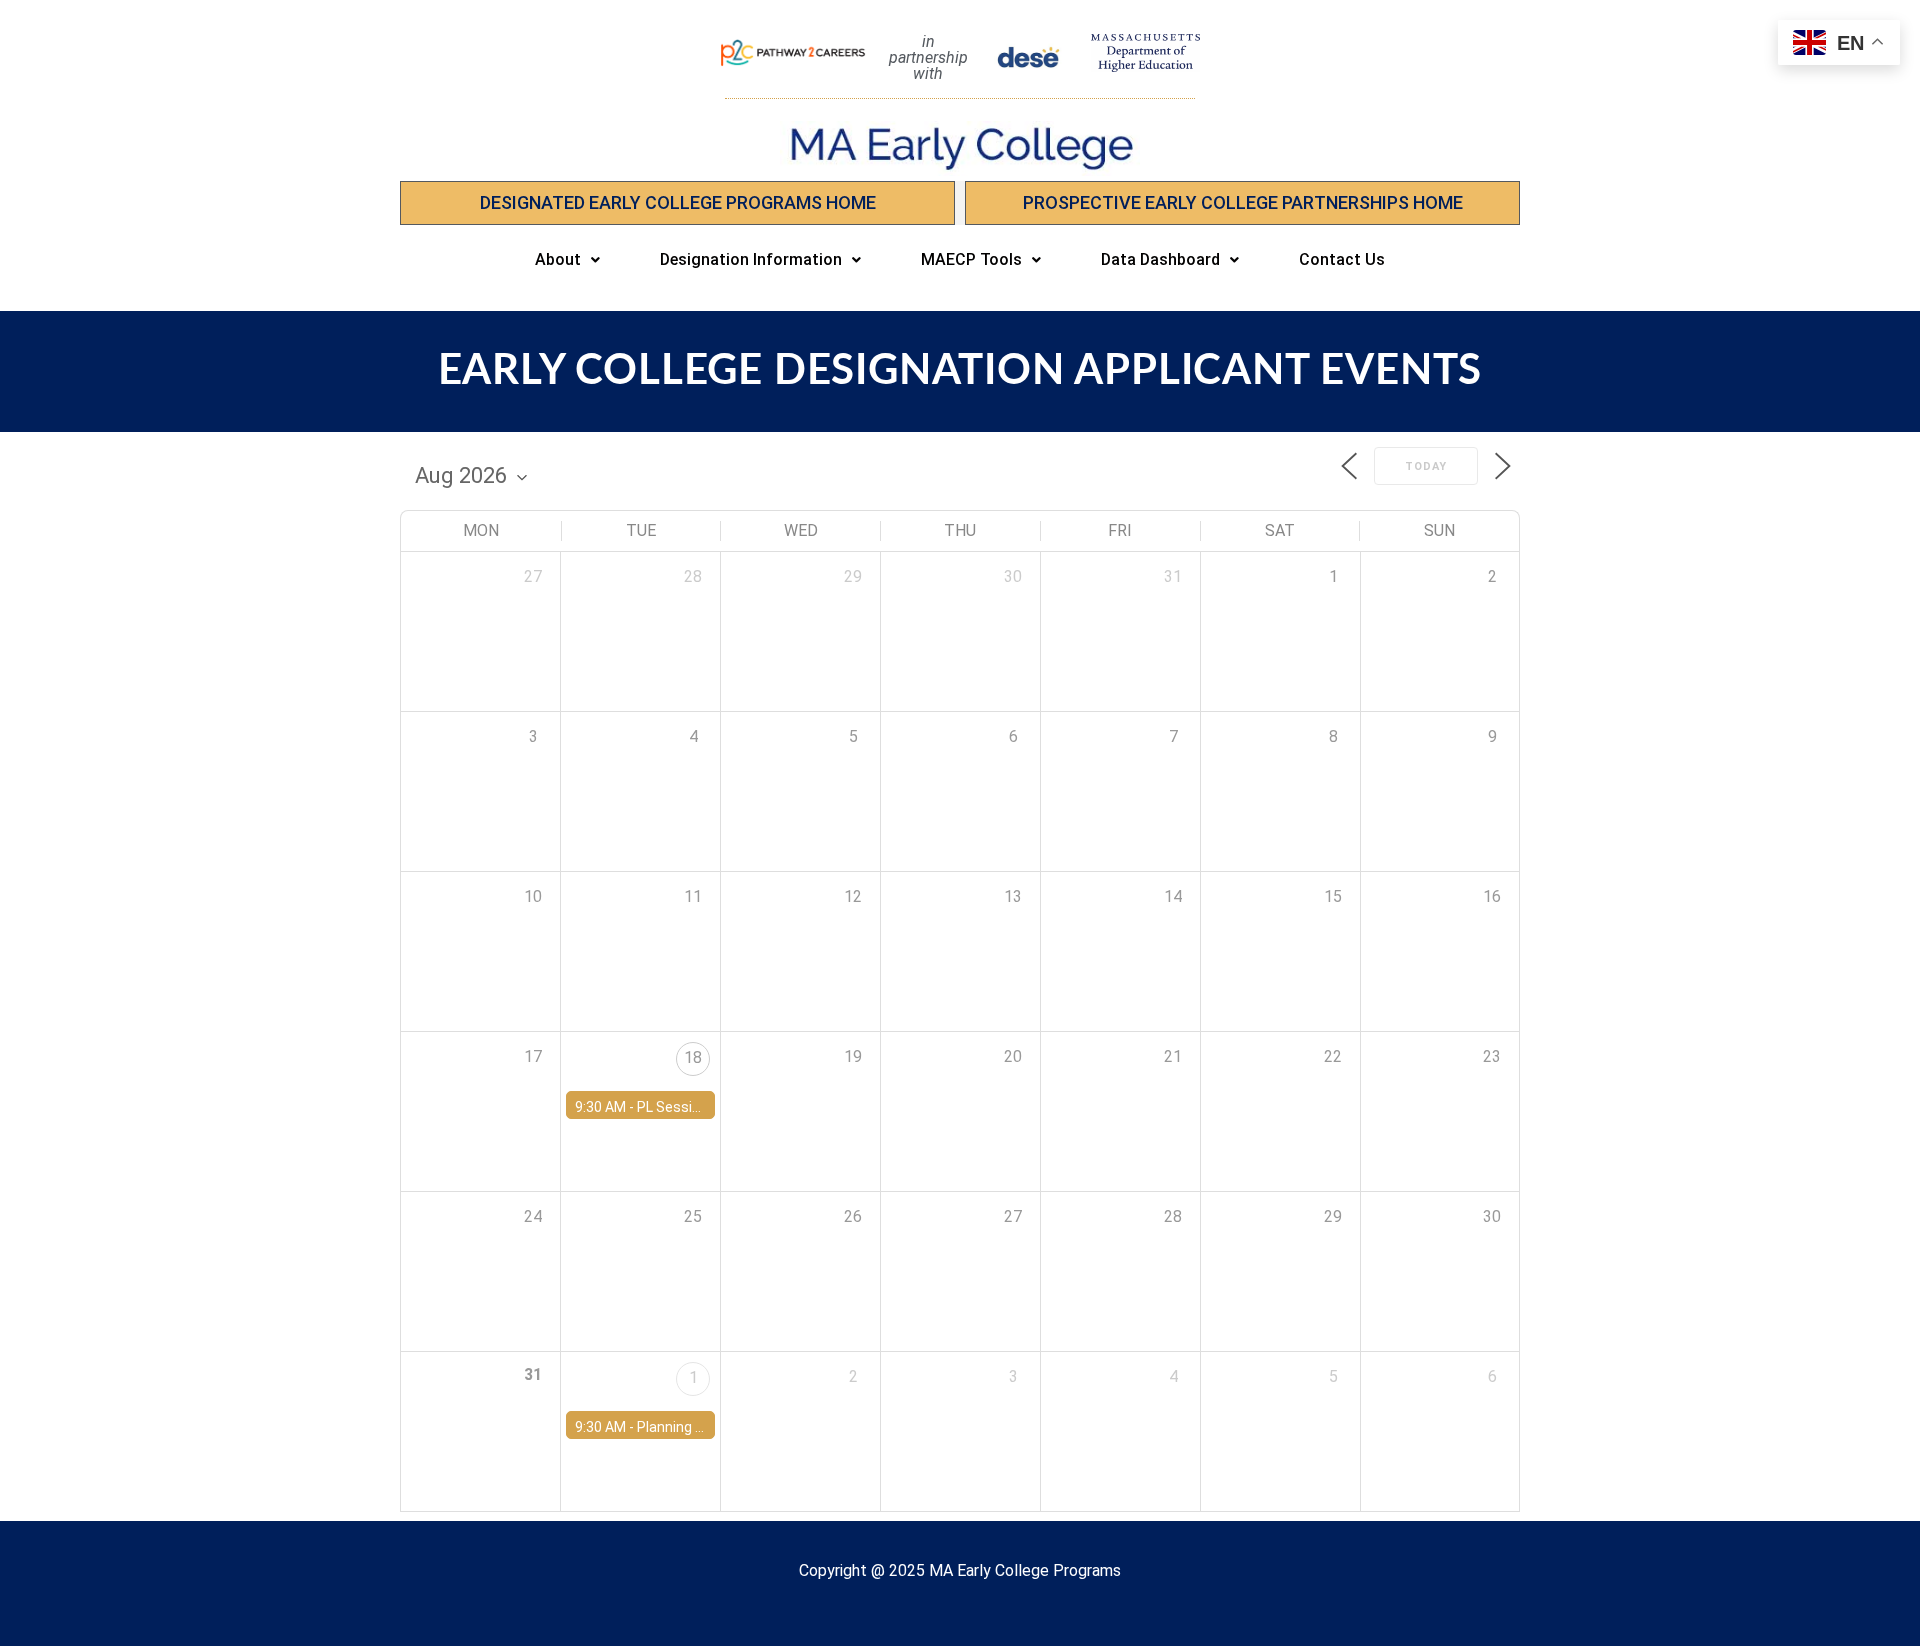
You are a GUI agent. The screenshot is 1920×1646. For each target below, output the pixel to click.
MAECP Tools (971, 259)
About (558, 259)
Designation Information (751, 259)
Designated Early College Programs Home (678, 202)
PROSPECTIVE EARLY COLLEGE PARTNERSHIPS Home (1243, 202)
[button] (567, 260)
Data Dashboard (1160, 259)
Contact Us (1342, 259)
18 (693, 1057)
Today (1426, 466)
